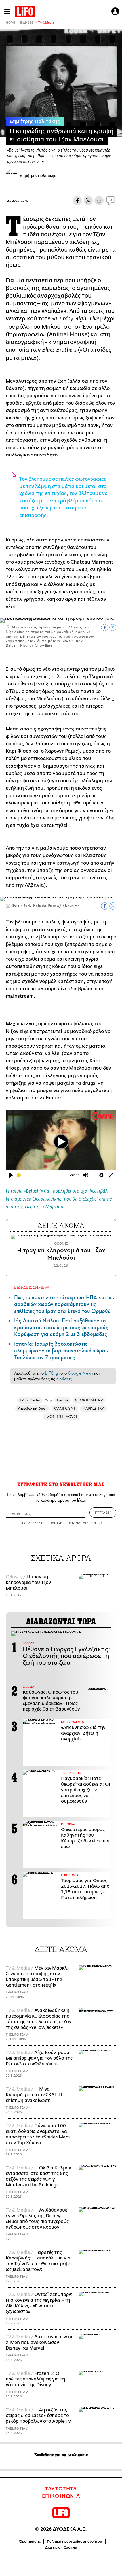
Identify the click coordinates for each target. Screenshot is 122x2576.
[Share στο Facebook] (105, 627)
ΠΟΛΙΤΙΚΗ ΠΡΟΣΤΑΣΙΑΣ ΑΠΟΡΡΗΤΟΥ (75, 1523)
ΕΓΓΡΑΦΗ (103, 1513)
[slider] (43, 1175)
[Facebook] (77, 201)
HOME (10, 23)
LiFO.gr (52, 1373)
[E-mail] (99, 201)
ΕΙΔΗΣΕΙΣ (27, 23)
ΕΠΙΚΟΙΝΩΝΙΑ (61, 2496)
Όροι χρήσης (30, 2541)
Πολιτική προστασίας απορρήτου (74, 2541)
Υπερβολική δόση (32, 1408)
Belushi (63, 1400)
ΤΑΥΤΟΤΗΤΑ (61, 2489)
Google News (80, 1373)
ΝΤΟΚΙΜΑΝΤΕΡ (89, 1400)
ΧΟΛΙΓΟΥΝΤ (65, 1408)
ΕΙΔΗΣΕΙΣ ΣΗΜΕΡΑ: (32, 1287)
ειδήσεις (64, 1379)
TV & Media (46, 23)
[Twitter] (88, 201)
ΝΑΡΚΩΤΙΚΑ (93, 1408)
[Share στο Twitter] (113, 627)
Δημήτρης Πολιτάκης (35, 122)
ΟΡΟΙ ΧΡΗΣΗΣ (30, 1523)
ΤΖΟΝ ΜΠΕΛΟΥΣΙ (61, 1417)
